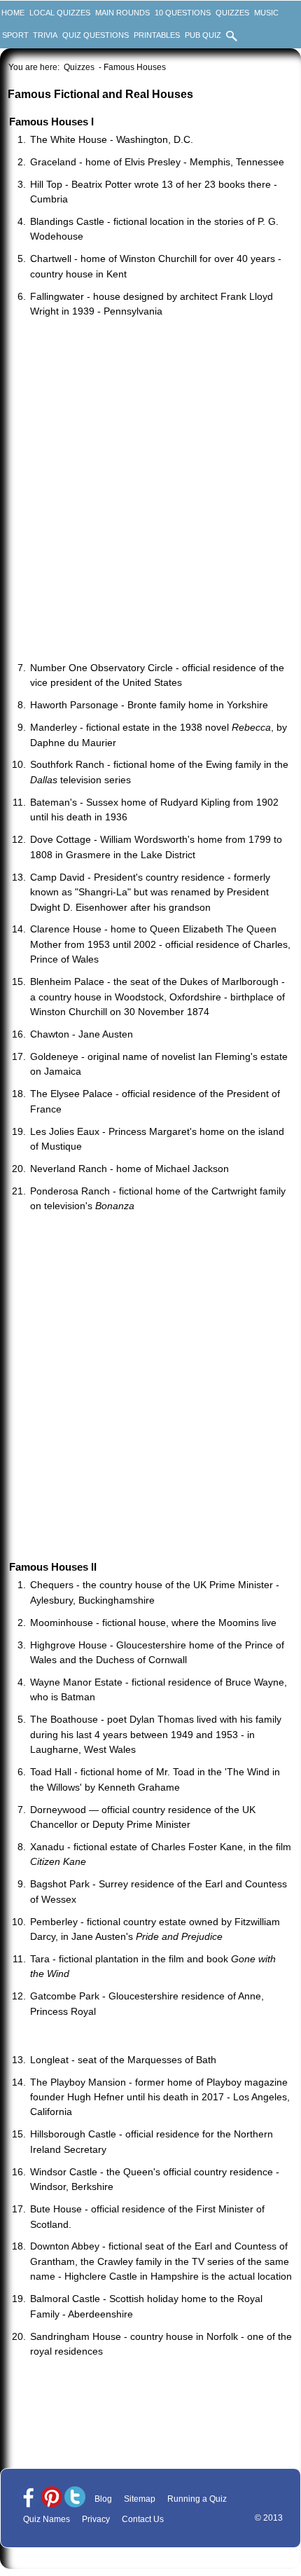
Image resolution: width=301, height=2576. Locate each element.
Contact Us (143, 2519)
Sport (15, 35)
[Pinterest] (52, 2498)
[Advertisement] (150, 491)
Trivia (45, 35)
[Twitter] (75, 2498)
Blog (103, 2499)
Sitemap (140, 2499)
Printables (157, 35)
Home (13, 13)
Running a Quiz (197, 2499)
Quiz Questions (96, 35)
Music (266, 13)
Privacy (96, 2519)
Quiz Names (47, 2519)
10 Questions (183, 13)
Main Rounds (122, 13)
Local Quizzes (60, 13)
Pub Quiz (203, 35)
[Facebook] (29, 2498)
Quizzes (232, 13)
